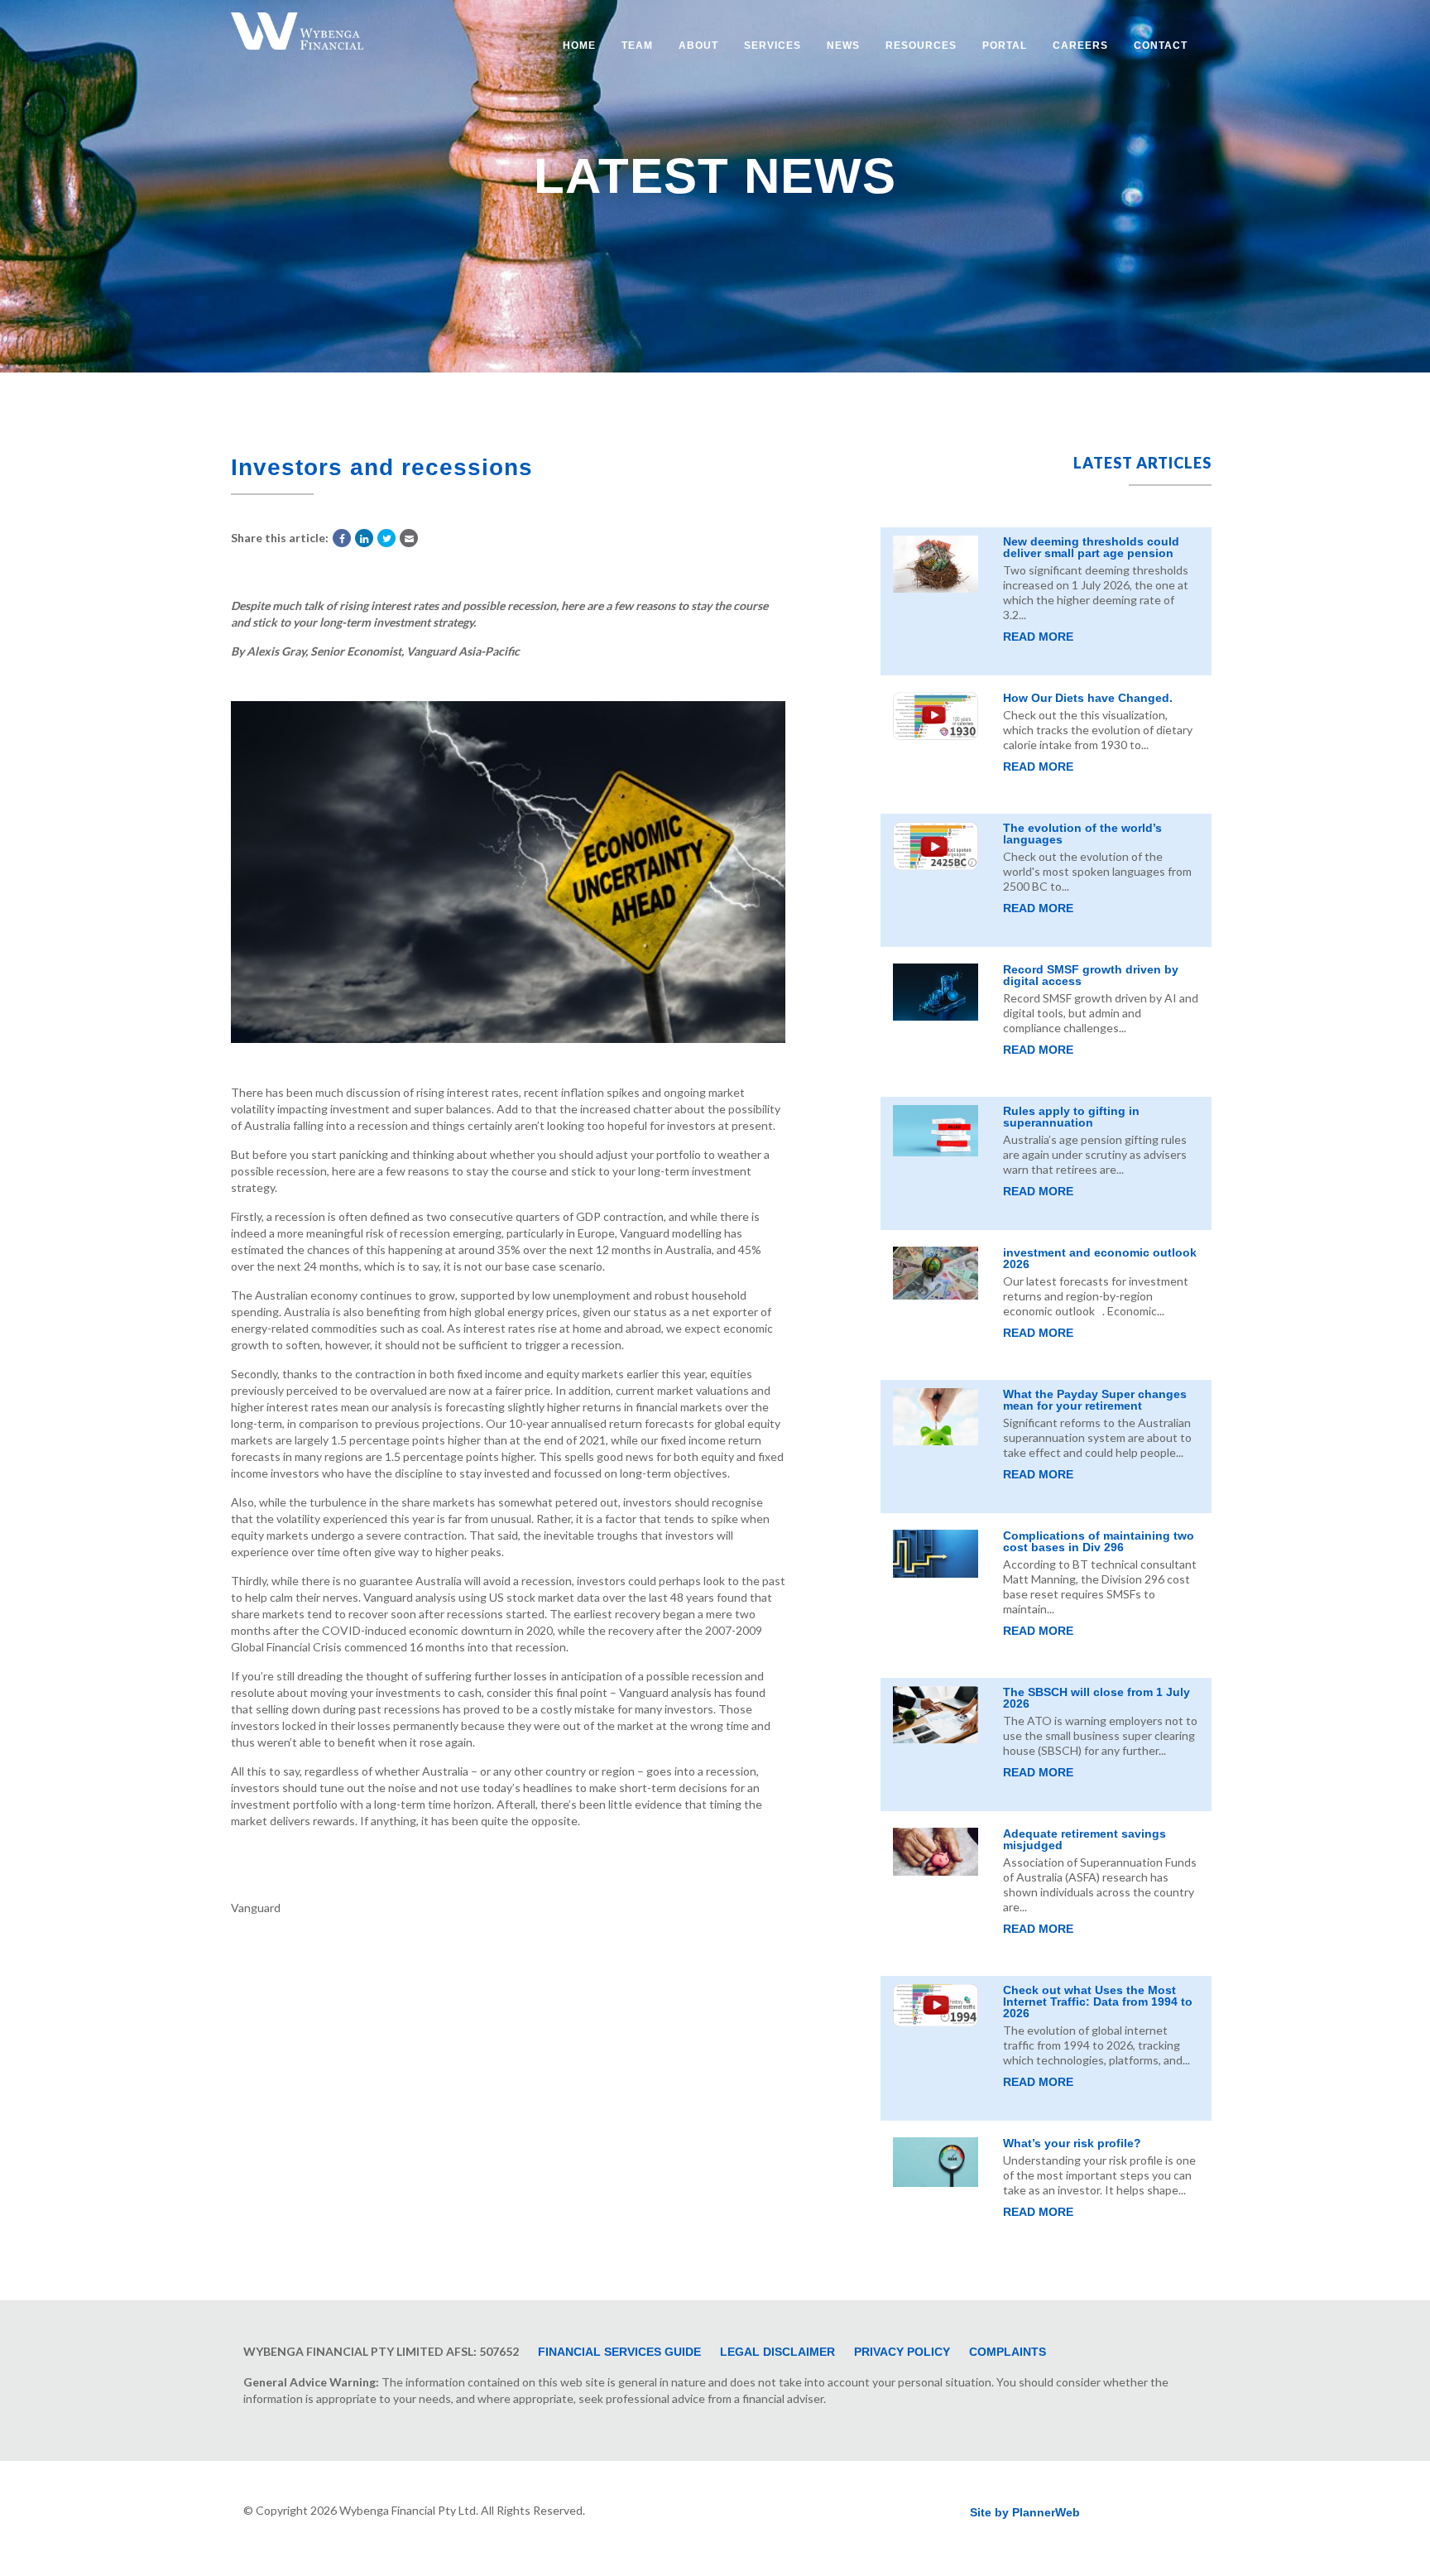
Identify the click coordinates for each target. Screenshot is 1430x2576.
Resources (921, 46)
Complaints (1008, 2352)
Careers (1080, 46)
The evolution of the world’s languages (1082, 834)
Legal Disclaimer (777, 2352)
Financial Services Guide (619, 2352)
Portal (1005, 46)
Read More (1038, 637)
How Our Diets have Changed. (1088, 698)
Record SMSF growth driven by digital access (1091, 975)
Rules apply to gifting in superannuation (1071, 1117)
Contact (1161, 46)
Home (579, 46)
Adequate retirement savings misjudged (1084, 1839)
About (698, 46)
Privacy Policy (902, 2352)
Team (637, 46)
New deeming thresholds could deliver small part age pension (1091, 547)
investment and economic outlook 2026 (1100, 1258)
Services (773, 46)
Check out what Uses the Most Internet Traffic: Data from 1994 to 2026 (1098, 2002)
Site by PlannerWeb (1025, 2512)
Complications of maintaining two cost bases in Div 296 (1099, 1541)
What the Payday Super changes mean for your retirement (1095, 1400)
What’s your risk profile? (1072, 2143)
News (843, 46)
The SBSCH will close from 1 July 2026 (1096, 1698)
